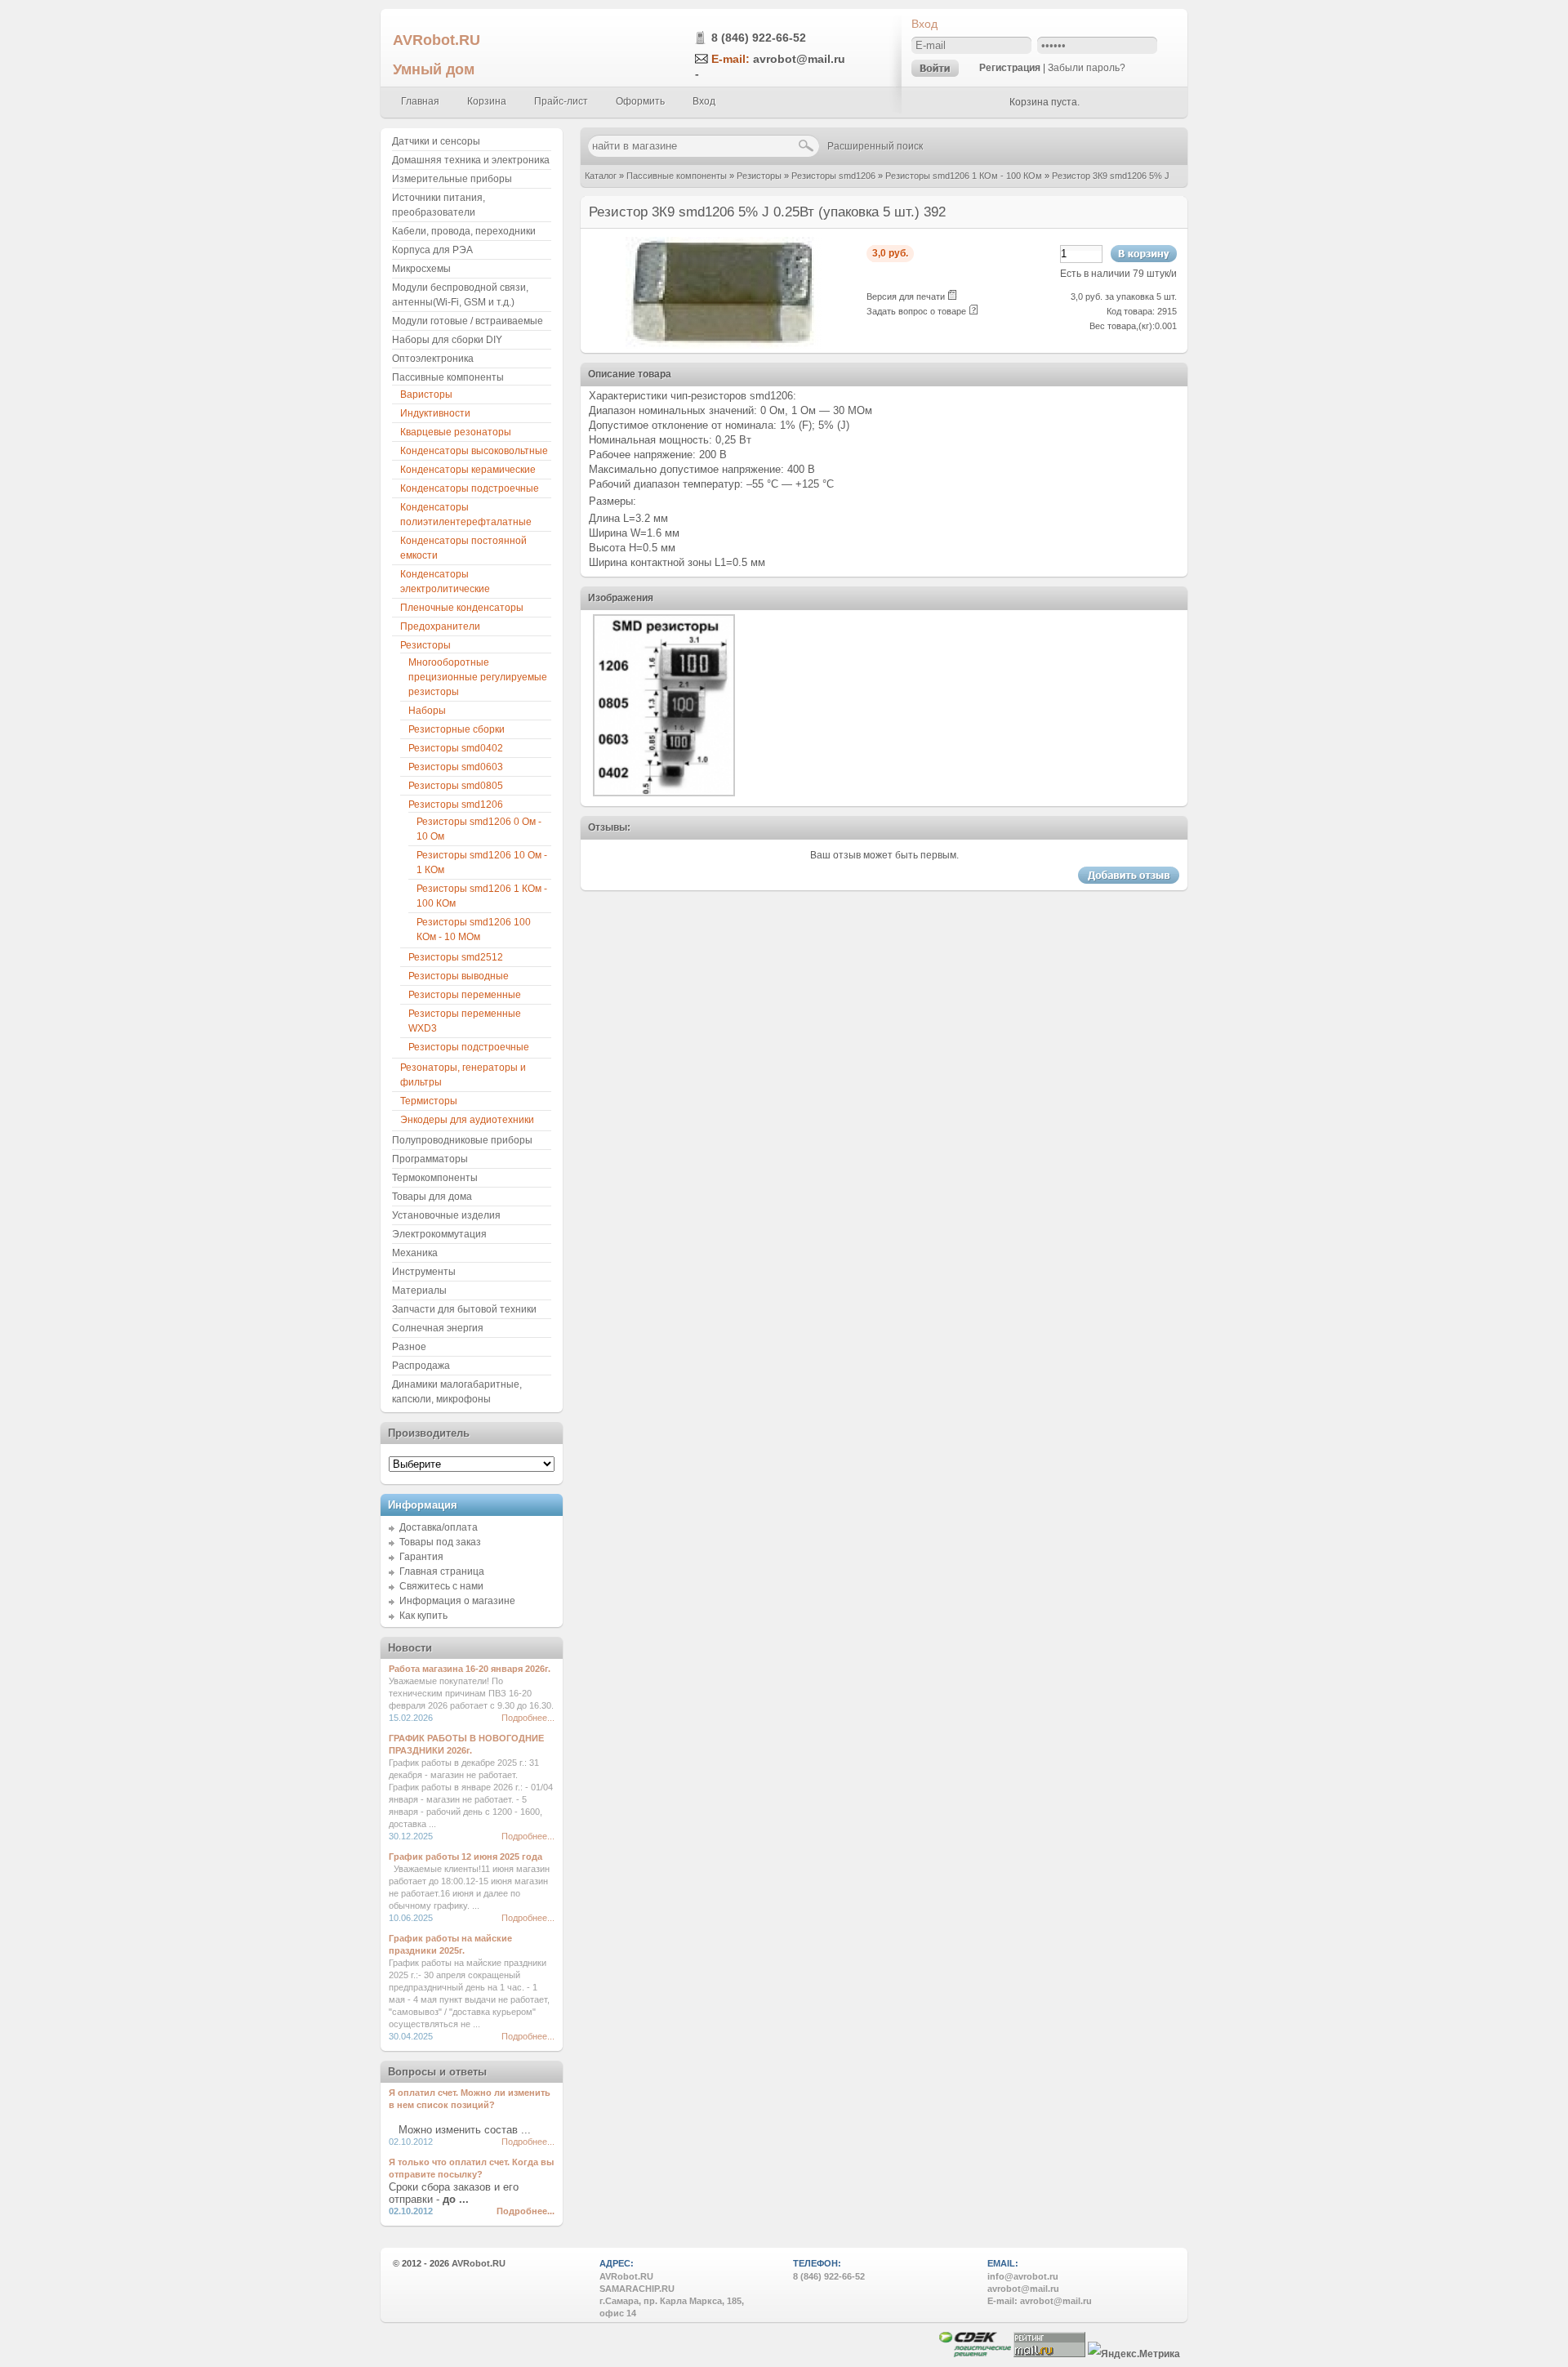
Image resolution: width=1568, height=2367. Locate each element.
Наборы (427, 711)
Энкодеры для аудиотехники (467, 1120)
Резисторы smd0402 (456, 748)
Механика (415, 1253)
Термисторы (429, 1101)
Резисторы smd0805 (456, 786)
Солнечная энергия (438, 1328)
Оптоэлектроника (433, 359)
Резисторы (759, 176)
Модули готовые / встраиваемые (468, 321)
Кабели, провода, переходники (464, 231)
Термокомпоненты (435, 1178)
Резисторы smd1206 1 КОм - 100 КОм (964, 176)
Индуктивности (435, 413)
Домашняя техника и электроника (471, 160)
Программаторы (430, 1159)
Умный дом (434, 69)
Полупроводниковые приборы (462, 1140)
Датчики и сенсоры (436, 141)
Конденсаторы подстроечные (470, 488)
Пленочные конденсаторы (462, 608)
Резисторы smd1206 (833, 176)
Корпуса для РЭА (432, 250)
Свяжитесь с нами (441, 1586)
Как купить (423, 1616)
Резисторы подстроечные (469, 1047)
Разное (409, 1347)
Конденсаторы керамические (468, 470)
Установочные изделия (446, 1215)
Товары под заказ (440, 1542)
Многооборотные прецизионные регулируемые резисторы (478, 677)
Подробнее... (528, 1718)
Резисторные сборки (457, 729)
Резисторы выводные (459, 976)
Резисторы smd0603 (456, 767)
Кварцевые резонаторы (456, 432)
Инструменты (424, 1272)
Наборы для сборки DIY (447, 340)
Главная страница (442, 1571)
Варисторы (426, 394)
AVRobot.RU (437, 40)
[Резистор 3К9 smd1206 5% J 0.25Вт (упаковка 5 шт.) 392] (724, 345)
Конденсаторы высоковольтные (474, 451)
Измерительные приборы (452, 179)
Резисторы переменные (465, 995)
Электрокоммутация (439, 1234)
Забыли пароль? (1087, 68)
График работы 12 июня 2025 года (465, 1857)
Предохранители (440, 626)
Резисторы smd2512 (456, 957)
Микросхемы (421, 269)
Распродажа (421, 1366)
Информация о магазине (457, 1601)
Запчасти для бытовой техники (464, 1309)
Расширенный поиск (875, 146)
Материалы (419, 1290)
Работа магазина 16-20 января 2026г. (470, 1669)
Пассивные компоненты (677, 176)
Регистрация (1010, 68)
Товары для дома (432, 1197)
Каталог (601, 176)
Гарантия (421, 1557)
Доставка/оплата (439, 1527)
